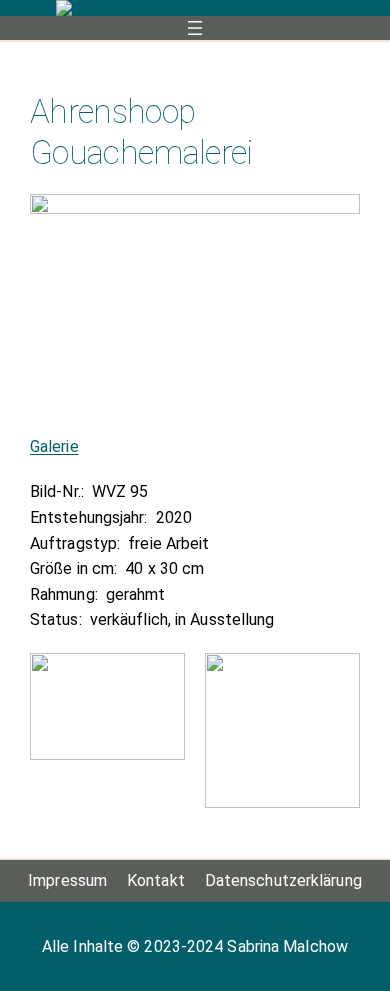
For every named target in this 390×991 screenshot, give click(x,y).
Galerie (54, 446)
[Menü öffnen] (195, 28)
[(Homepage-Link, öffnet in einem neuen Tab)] (195, 8)
